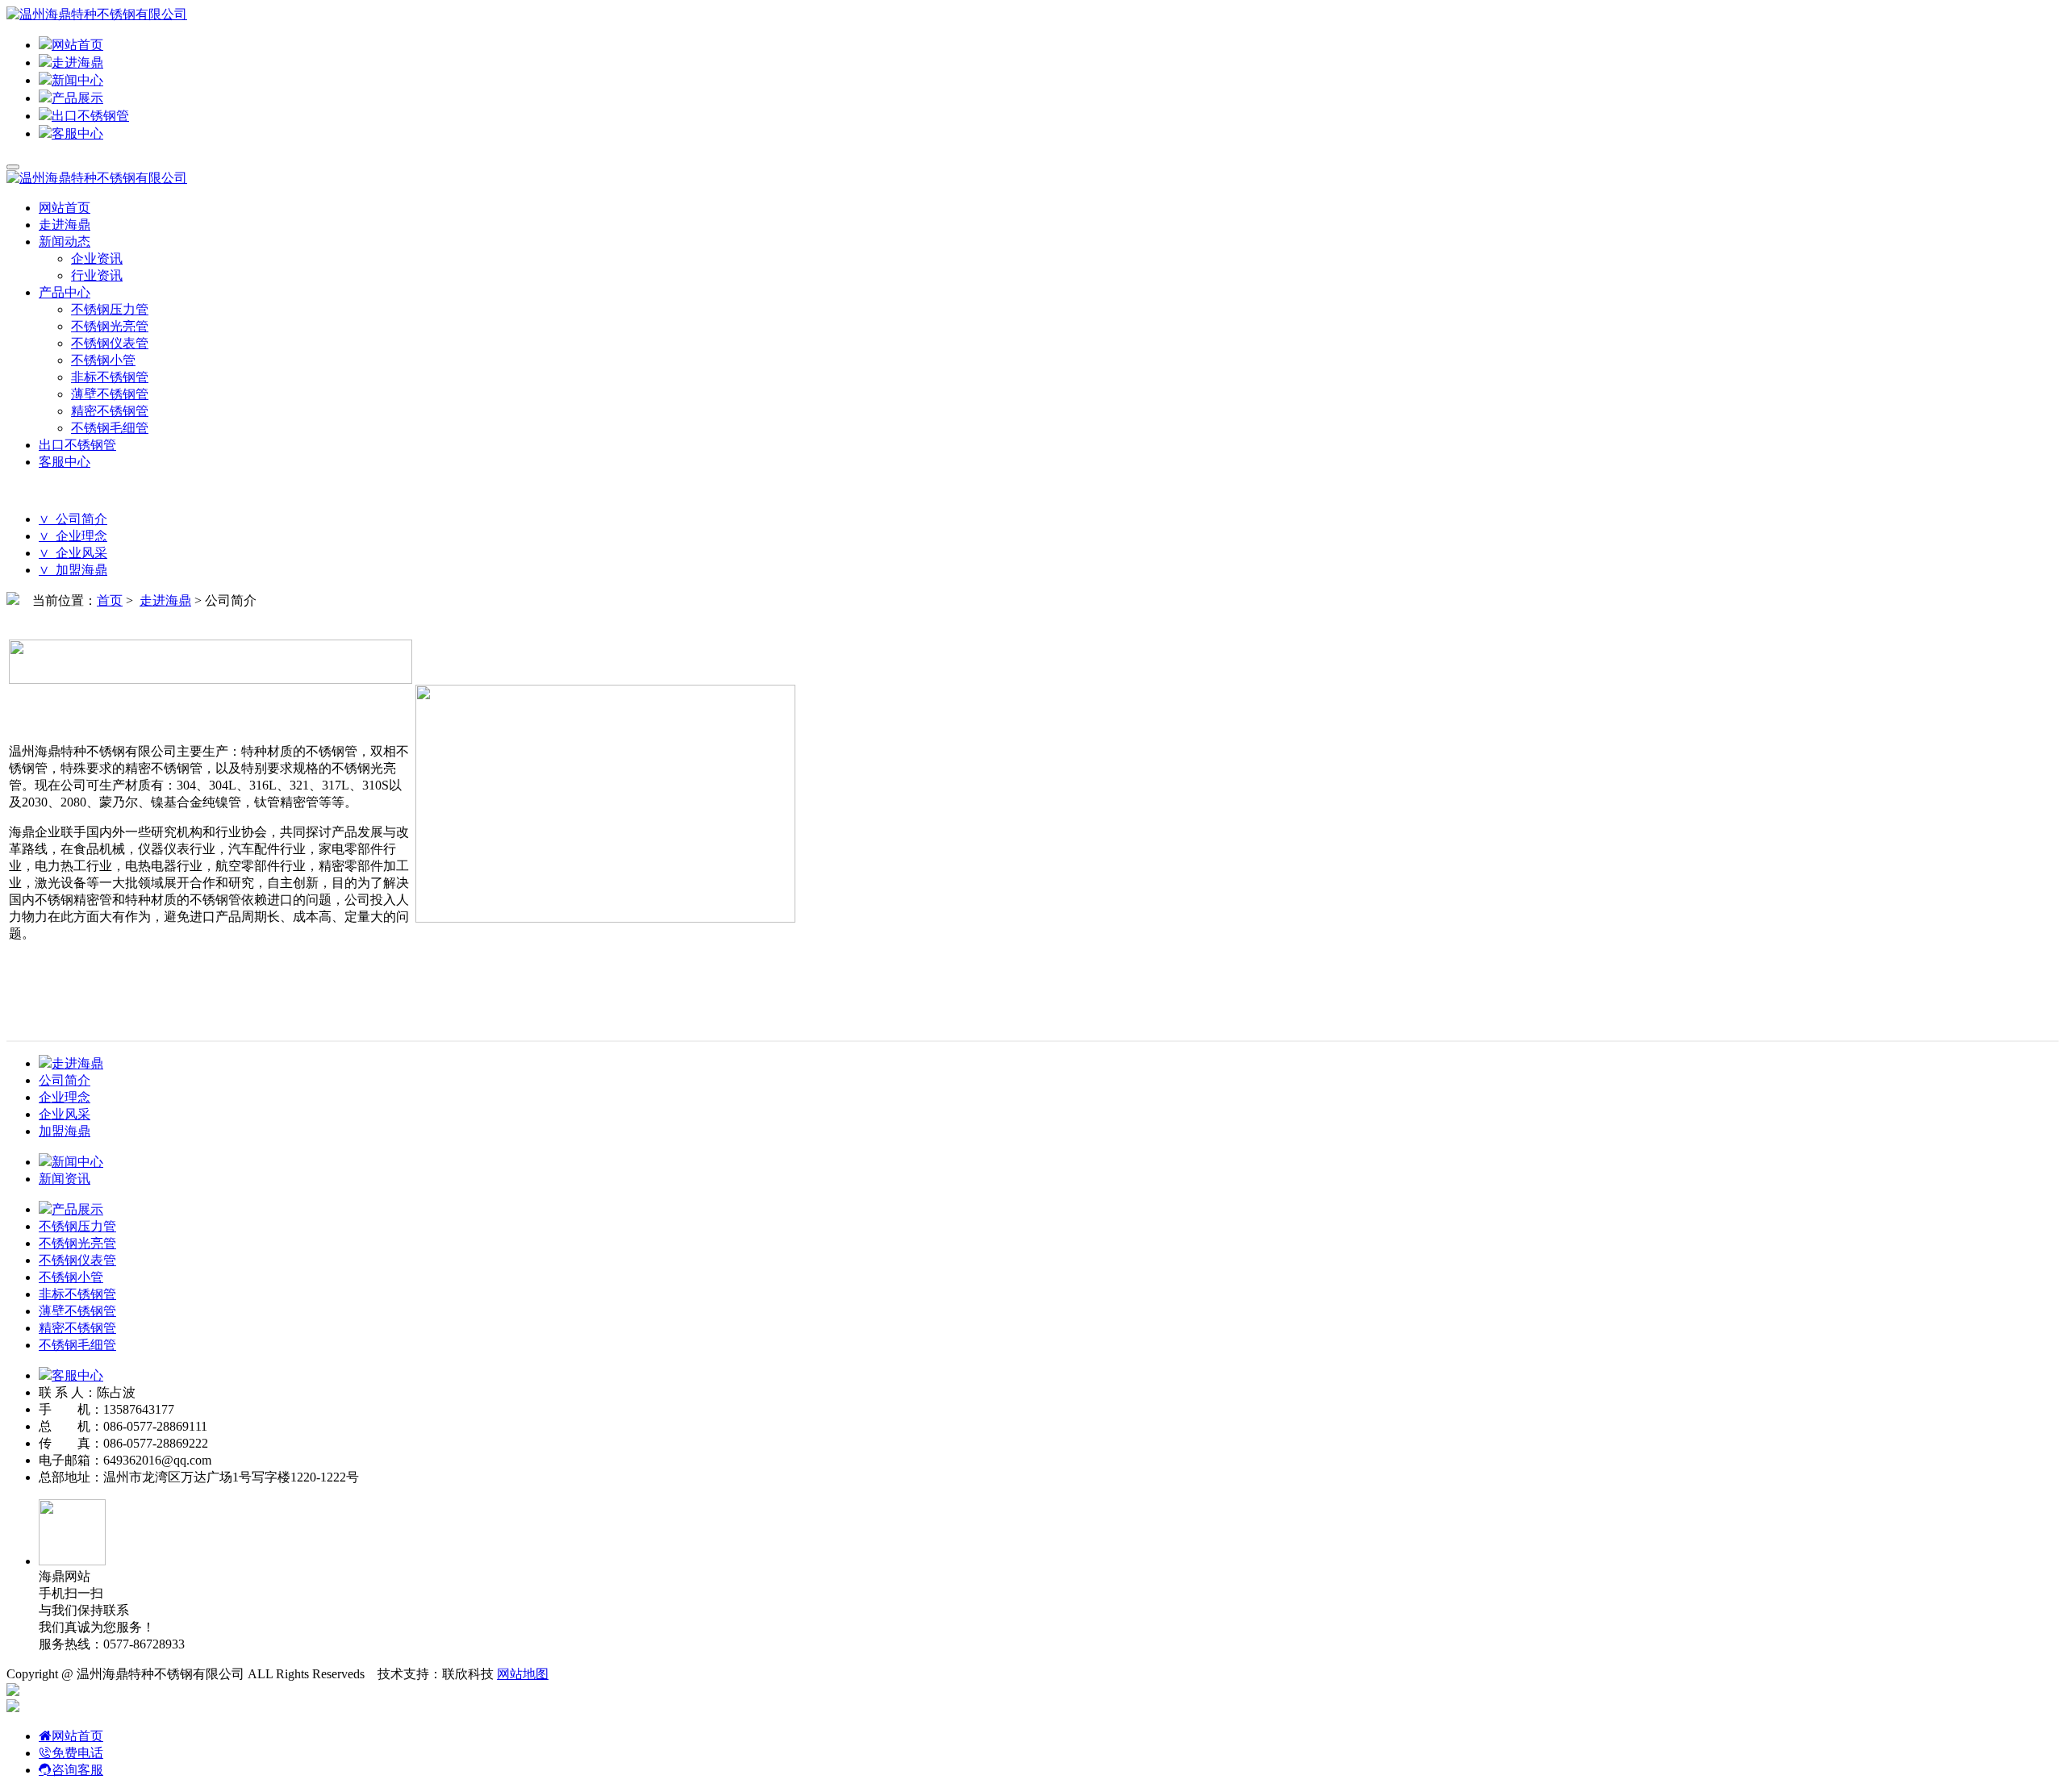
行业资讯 (97, 275)
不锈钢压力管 (110, 309)
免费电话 (77, 1753)
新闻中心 (77, 80)
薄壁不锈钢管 (110, 394)
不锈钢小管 (103, 360)
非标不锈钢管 (110, 377)
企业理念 (65, 1097)
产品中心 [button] (65, 292)
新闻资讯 (65, 1179)
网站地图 (523, 1674)
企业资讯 (97, 258)
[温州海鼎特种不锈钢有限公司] (97, 14)
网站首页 (77, 45)
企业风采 (65, 1114)
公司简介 (65, 1080)
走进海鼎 (77, 63)
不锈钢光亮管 (110, 326)
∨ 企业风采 (73, 553)
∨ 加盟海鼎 (73, 570)
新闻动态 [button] (65, 242)
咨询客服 (77, 1770)
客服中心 (77, 133)
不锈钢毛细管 (110, 428)
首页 (110, 600)
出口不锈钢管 (90, 116)
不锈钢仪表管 (110, 343)
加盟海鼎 (65, 1131)
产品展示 (77, 98)
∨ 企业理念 (73, 536)
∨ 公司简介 (73, 519)
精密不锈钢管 (110, 411)
